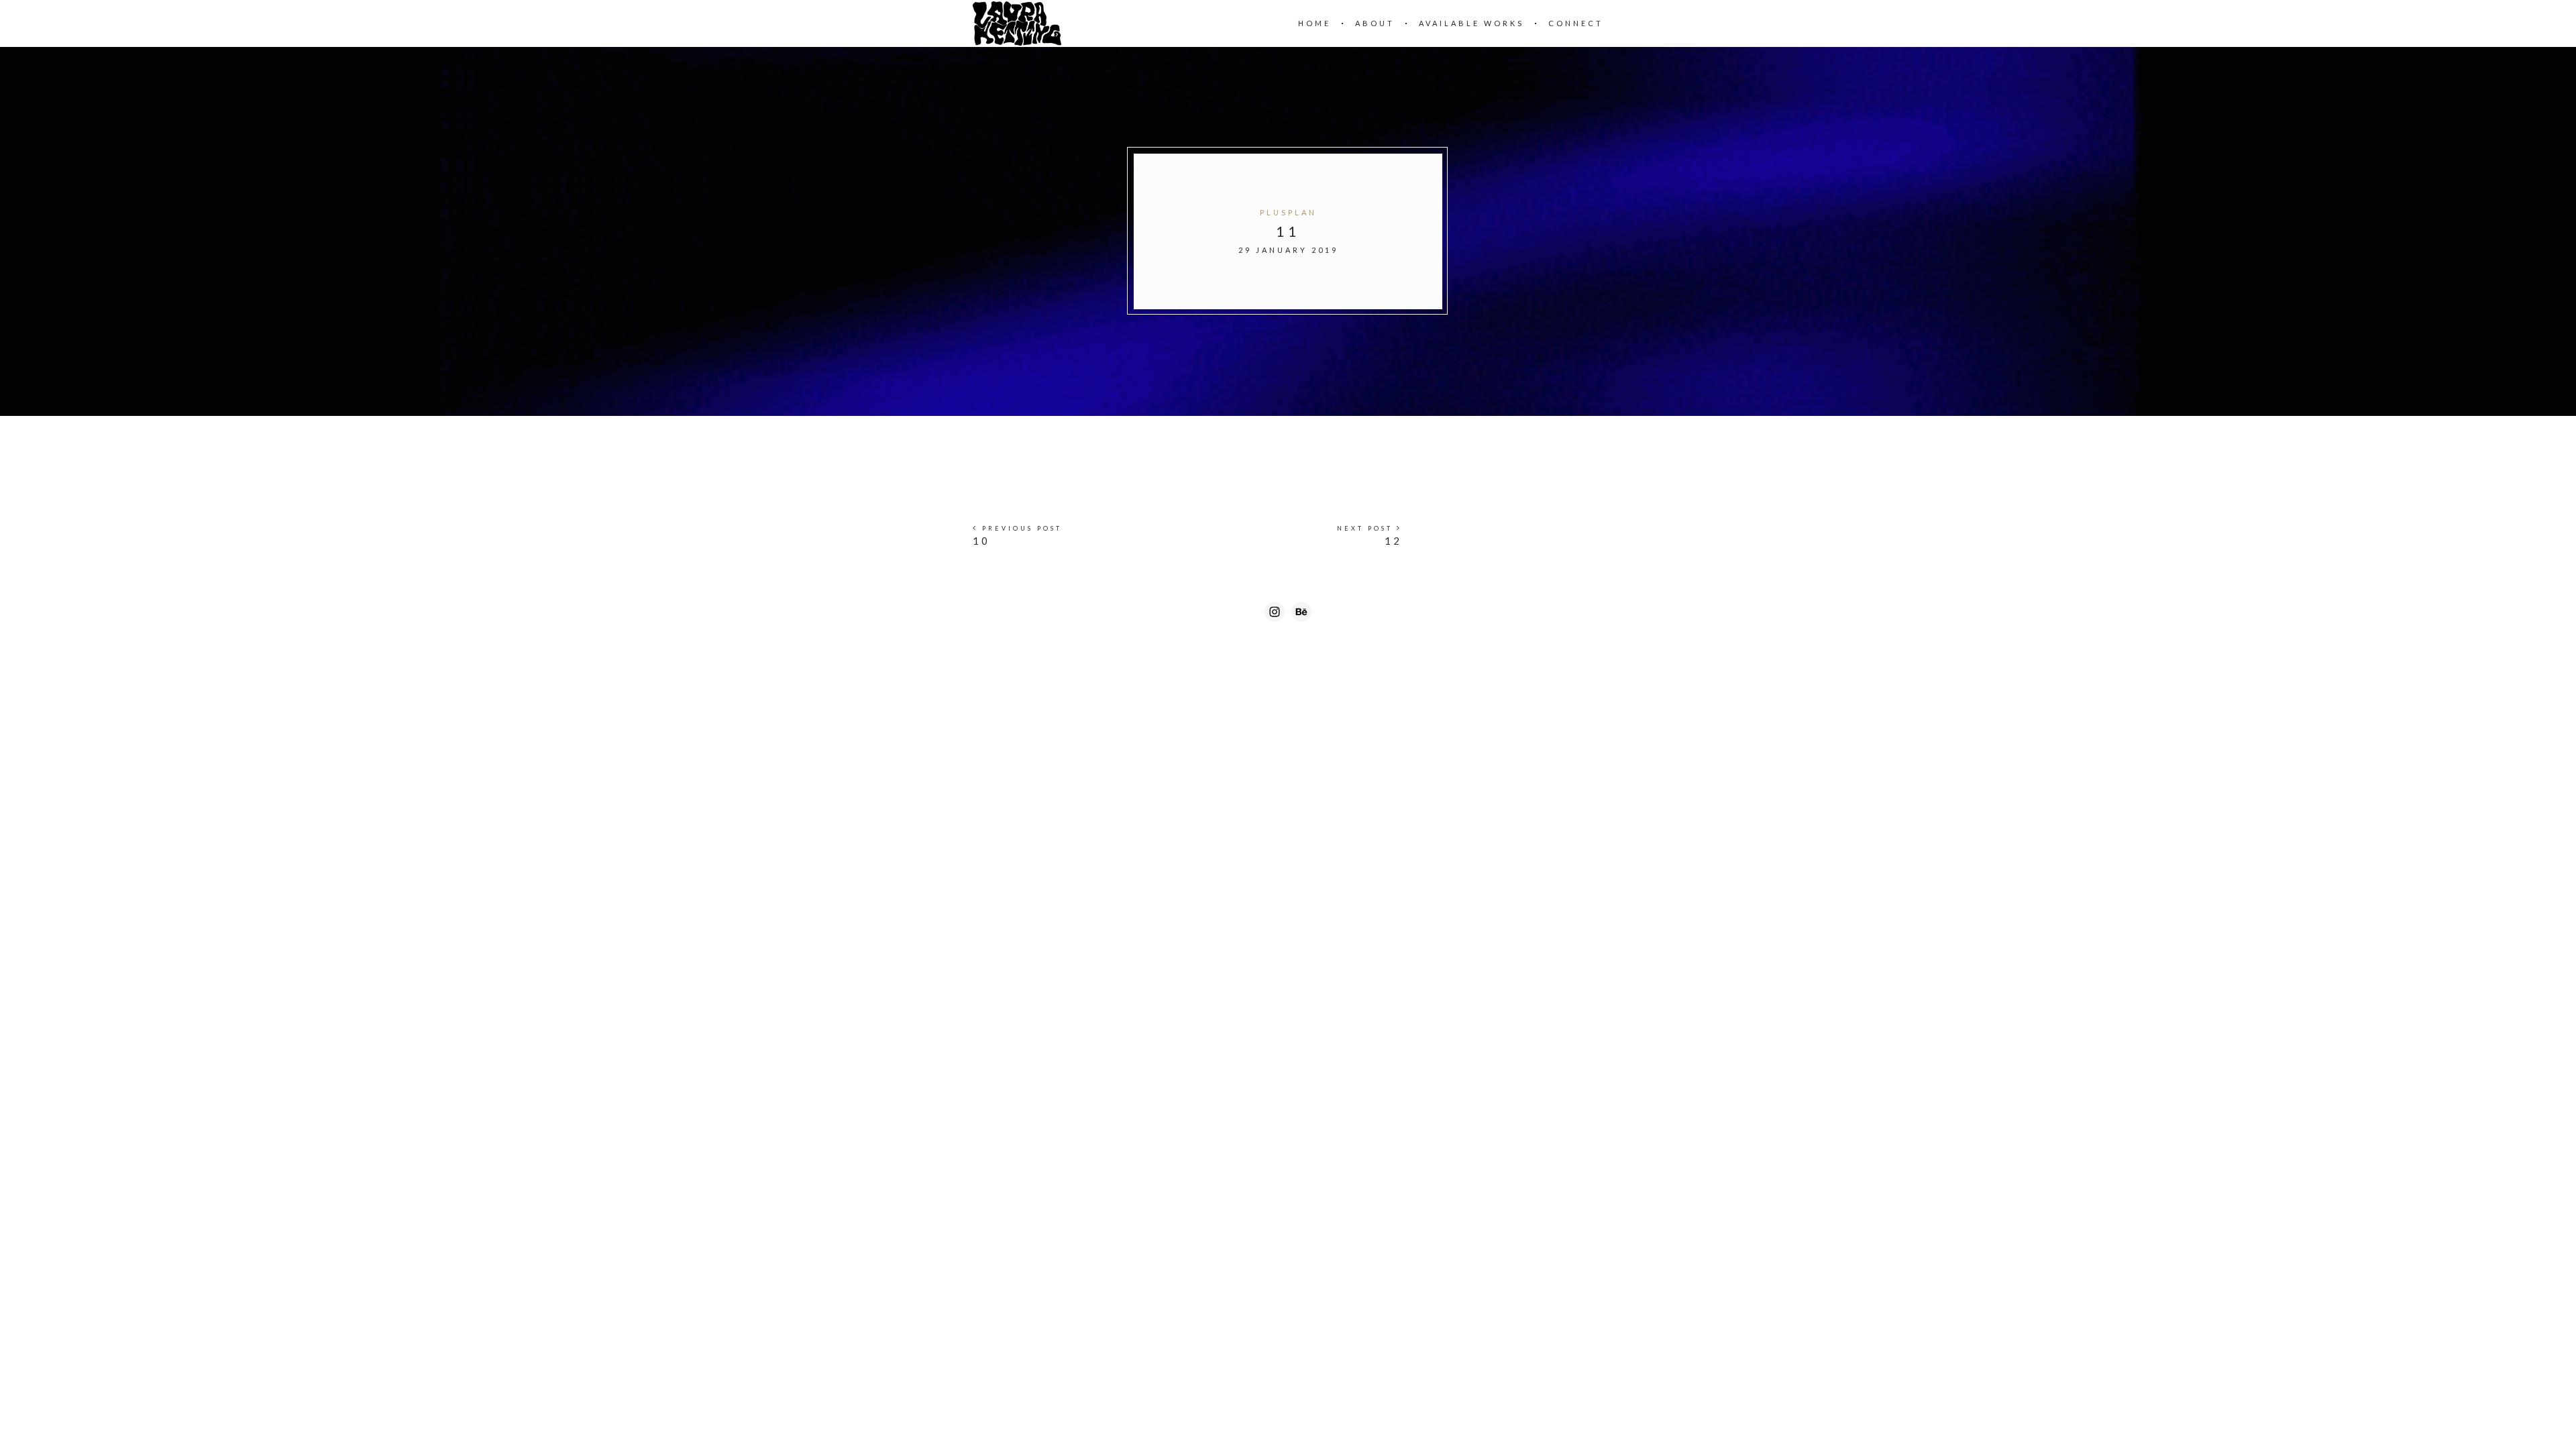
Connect (1576, 23)
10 (981, 541)
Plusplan (1288, 212)
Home (1314, 23)
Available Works (1471, 23)
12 (1393, 541)
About (1375, 23)
